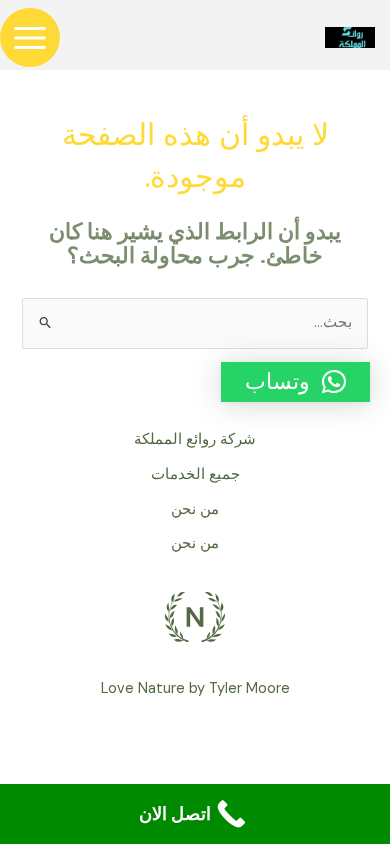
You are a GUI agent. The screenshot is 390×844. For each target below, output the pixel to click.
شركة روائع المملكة (195, 439)
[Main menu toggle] (30, 38)
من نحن (195, 509)
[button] (295, 382)
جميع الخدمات (195, 474)
